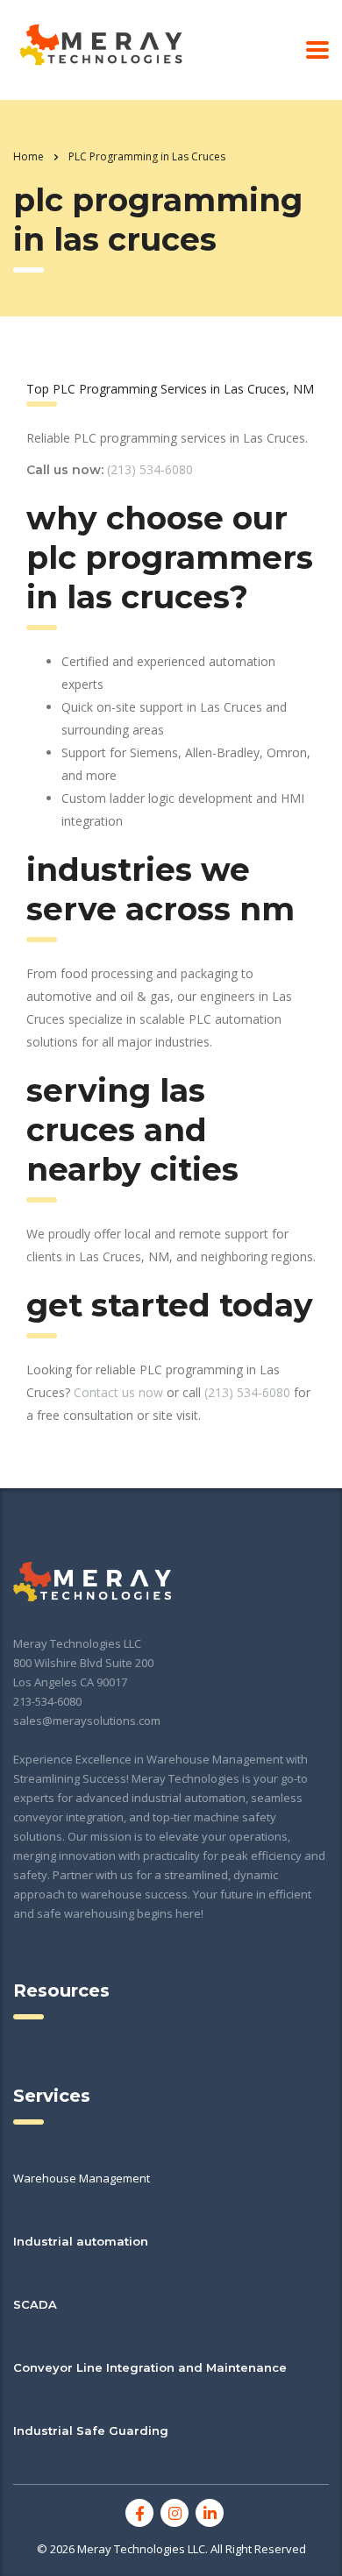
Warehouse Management (82, 2178)
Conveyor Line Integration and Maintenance (150, 2367)
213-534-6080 (47, 1701)
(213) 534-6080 (150, 469)
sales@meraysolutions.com (87, 1721)
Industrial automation (81, 2241)
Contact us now (118, 1392)
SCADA (35, 2304)
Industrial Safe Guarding (91, 2431)
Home (28, 156)
